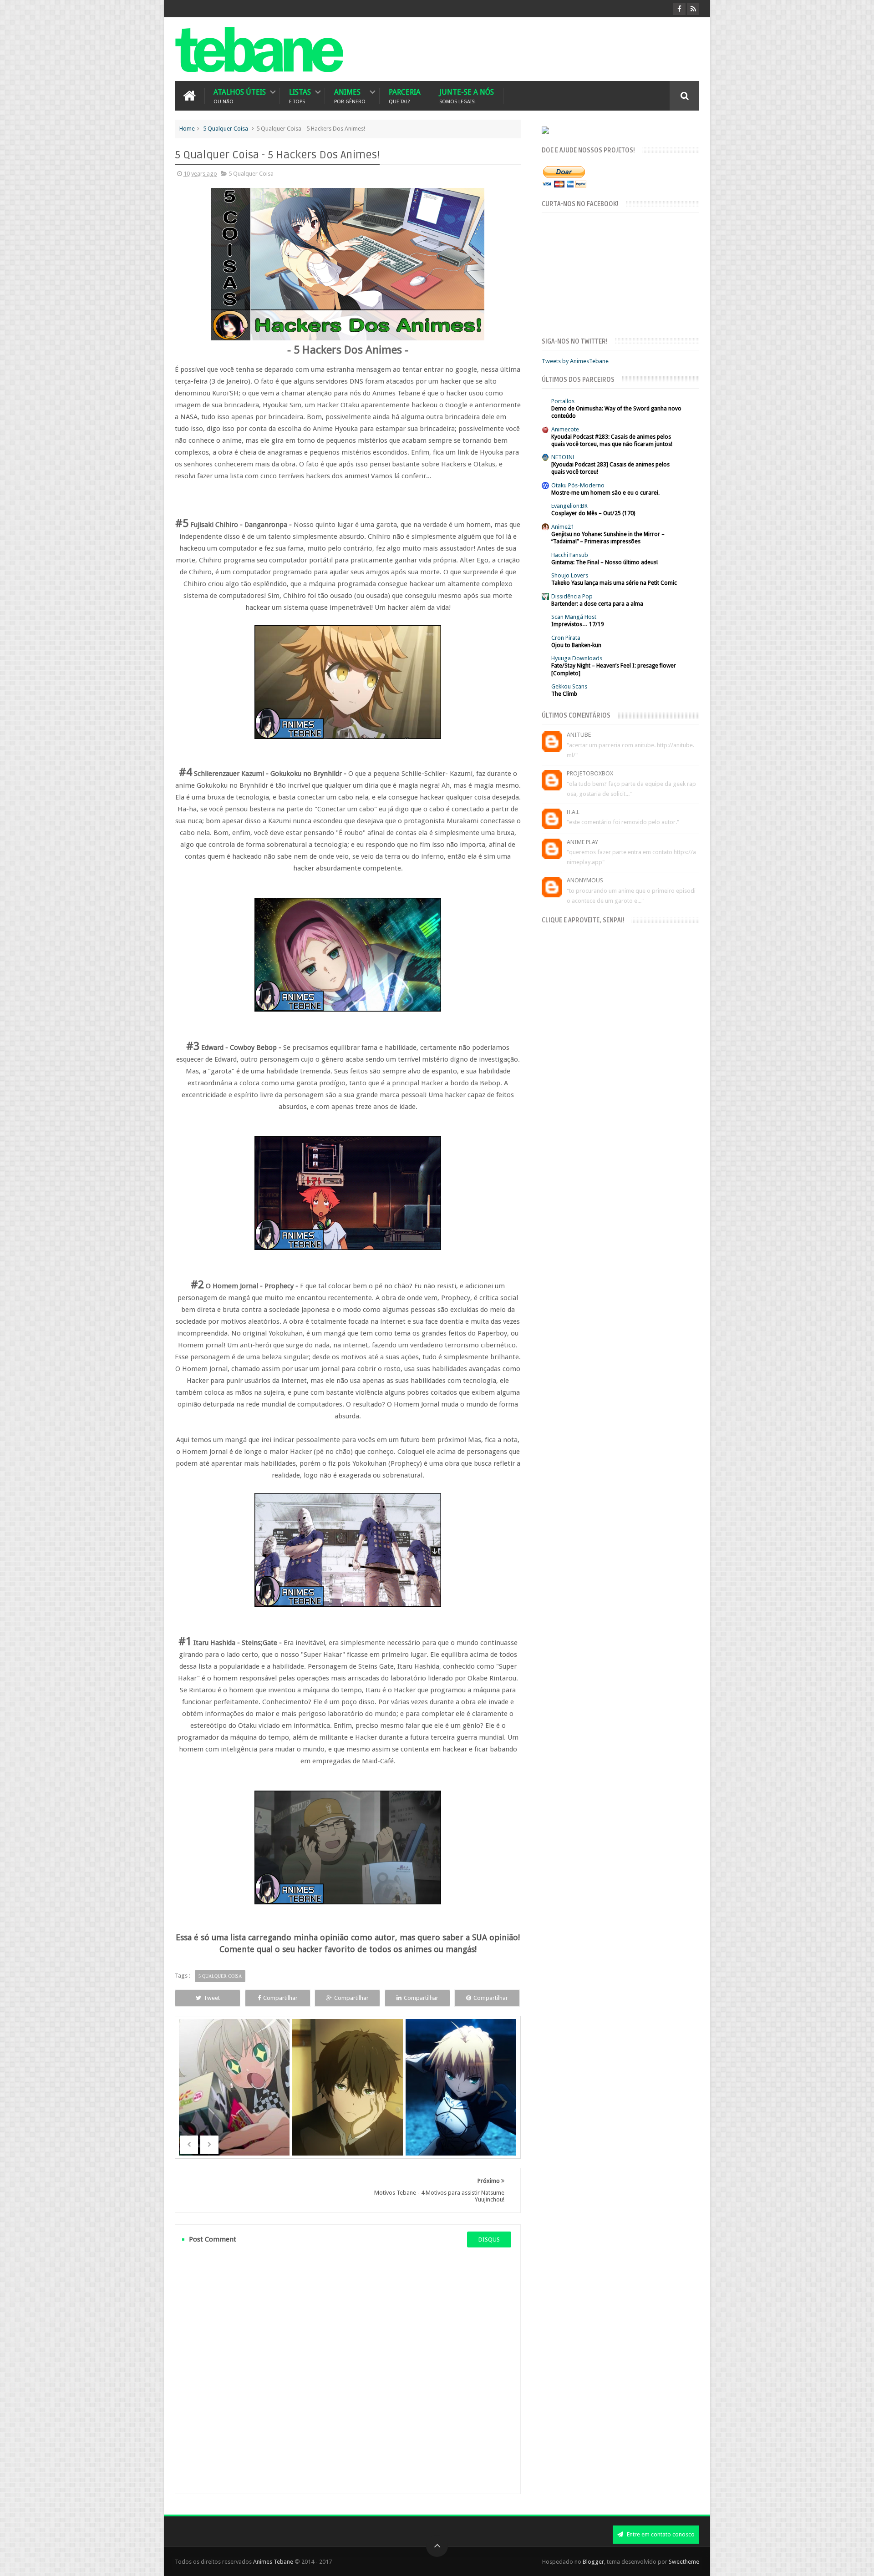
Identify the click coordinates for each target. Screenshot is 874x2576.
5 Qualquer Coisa (226, 129)
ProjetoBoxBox (590, 773)
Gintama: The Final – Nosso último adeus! (605, 562)
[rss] (693, 9)
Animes (350, 96)
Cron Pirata (566, 638)
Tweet (212, 1998)
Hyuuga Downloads (577, 658)
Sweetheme (684, 2562)
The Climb (564, 694)
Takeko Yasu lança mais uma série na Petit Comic (614, 583)
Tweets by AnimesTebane (575, 361)
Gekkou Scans (569, 686)
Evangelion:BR (569, 506)
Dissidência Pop (572, 596)
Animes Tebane (273, 2562)
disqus (489, 2239)
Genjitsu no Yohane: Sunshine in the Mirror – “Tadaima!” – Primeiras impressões (608, 538)
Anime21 (563, 527)
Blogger (593, 2562)
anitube (579, 735)
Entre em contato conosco (660, 2534)
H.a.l (573, 812)
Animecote (565, 429)
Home (187, 129)
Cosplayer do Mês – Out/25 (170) (593, 513)
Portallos (563, 401)
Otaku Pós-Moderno (578, 485)
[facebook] (679, 9)
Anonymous (585, 880)
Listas (300, 96)
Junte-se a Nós (467, 96)
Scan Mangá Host (574, 617)
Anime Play (582, 842)
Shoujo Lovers (570, 575)
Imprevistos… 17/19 (578, 624)
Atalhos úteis (240, 96)
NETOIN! (563, 457)
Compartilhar (280, 1998)
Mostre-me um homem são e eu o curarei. (605, 493)
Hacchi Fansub (570, 555)
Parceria (405, 96)
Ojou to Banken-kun (576, 645)
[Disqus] (348, 2370)
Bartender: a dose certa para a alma (597, 604)
